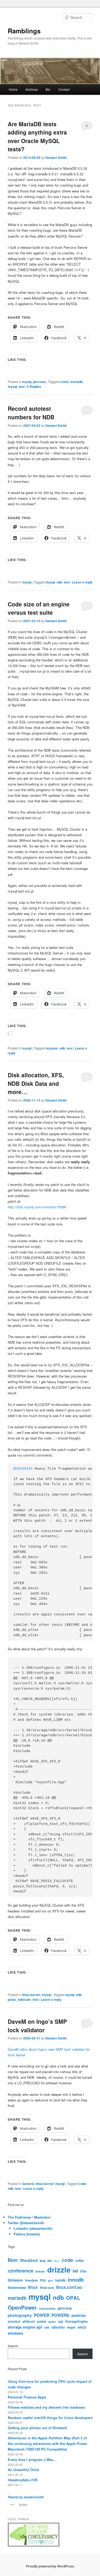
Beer (13, 2260)
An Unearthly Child (23, 2470)
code (82, 2184)
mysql (27, 382)
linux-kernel (31, 1995)
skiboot (29, 2321)
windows (15, 2333)
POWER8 (60, 2315)
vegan (71, 2327)
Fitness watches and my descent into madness (46, 2407)
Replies (34, 386)
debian (40, 2271)
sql (61, 2321)
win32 (82, 2327)
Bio (48, 89)
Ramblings (24, 31)
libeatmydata (17, 2287)
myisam (52, 1048)
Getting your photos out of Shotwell (37, 2428)
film (83, 2271)
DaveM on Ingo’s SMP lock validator (37, 2026)
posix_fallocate (19, 1999)
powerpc (79, 2315)
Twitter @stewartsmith (26, 2223)
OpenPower (22, 2307)
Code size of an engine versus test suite (39, 608)
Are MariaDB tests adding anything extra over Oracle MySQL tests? (37, 137)
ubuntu (58, 2327)
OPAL (73, 2298)
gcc (51, 2280)
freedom (31, 2280)
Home (13, 89)
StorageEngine (77, 2321)
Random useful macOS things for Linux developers (50, 2418)
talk (47, 2327)
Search (13, 2346)
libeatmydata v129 (23, 2480)
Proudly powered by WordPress (50, 2566)
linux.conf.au (69, 2287)
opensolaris (47, 2308)
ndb (59, 582)
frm (43, 2280)
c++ (57, 2261)
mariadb (76, 382)
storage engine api (25, 2327)
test (22, 386)
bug (43, 2261)
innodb (76, 2280)
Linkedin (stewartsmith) (33, 2228)
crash (64, 382)
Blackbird (29, 2260)
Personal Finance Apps (27, 2397)
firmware (15, 2280)
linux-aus (47, 2287)
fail (75, 2271)
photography (20, 2315)
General (28, 2184)
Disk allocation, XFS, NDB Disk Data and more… (36, 1083)
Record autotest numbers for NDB (31, 413)
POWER (42, 2315)
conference (21, 2271)
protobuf (14, 2321)
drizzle (59, 2270)
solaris (41, 2321)
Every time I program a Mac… (32, 2459)
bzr (50, 2261)
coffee (79, 2261)
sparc (52, 2321)
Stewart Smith (56, 157)
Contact (64, 89)
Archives (32, 89)
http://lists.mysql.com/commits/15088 (37, 1207)
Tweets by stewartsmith (26, 2497)
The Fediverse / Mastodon (29, 2217)
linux (33, 2287)
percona (39, 382)
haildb (60, 2280)
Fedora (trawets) (27, 2234)
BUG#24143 (23, 1469)
